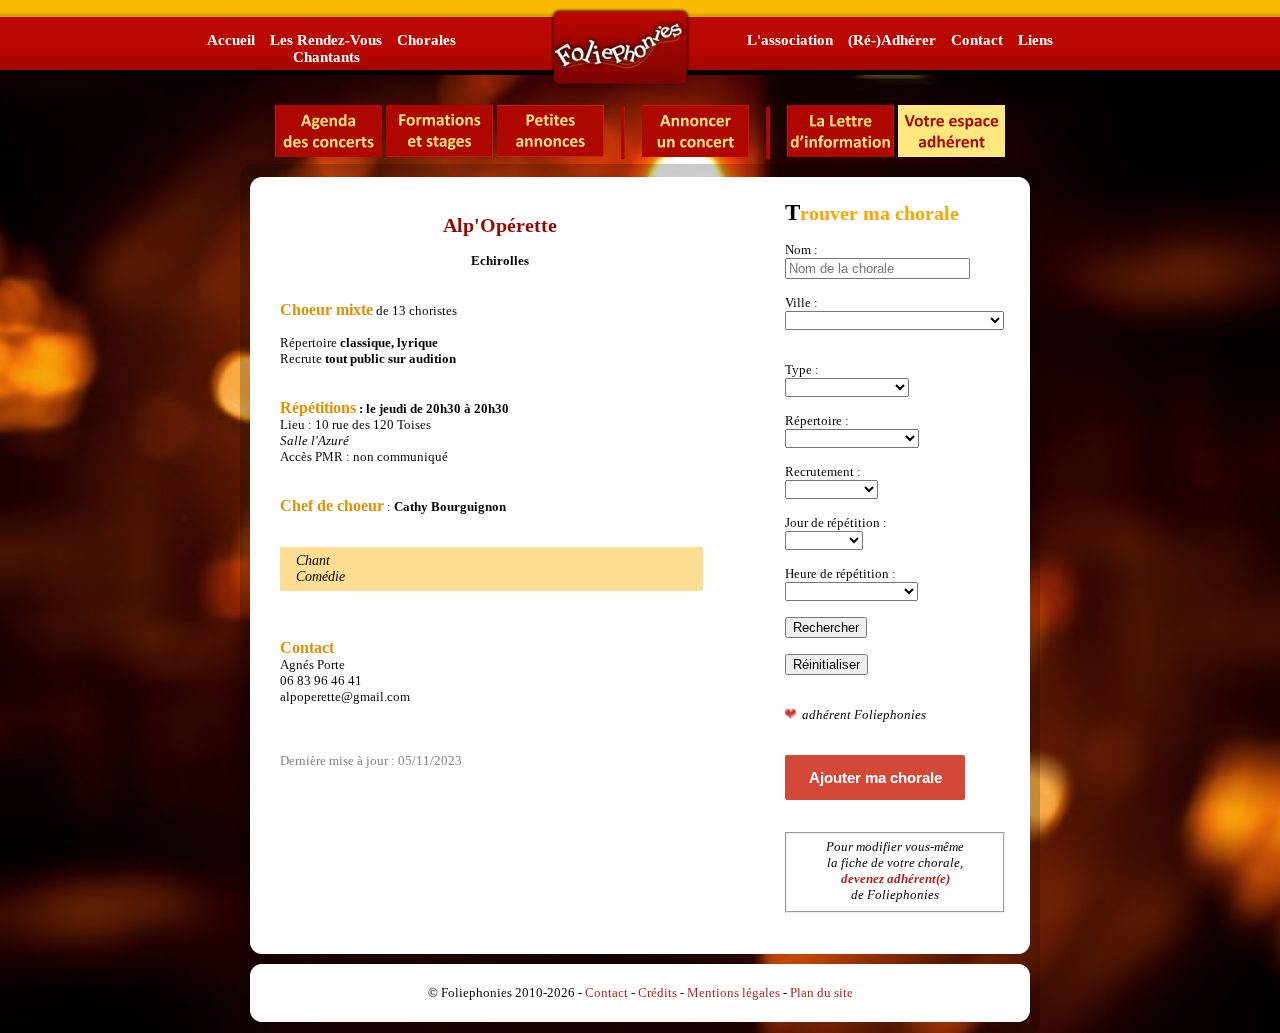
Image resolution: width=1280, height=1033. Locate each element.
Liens (1035, 39)
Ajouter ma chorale (875, 777)
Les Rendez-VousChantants (326, 48)
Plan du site (821, 992)
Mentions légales (733, 992)
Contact (977, 39)
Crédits (657, 992)
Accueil (231, 39)
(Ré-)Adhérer (892, 39)
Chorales (426, 39)
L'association (790, 39)
